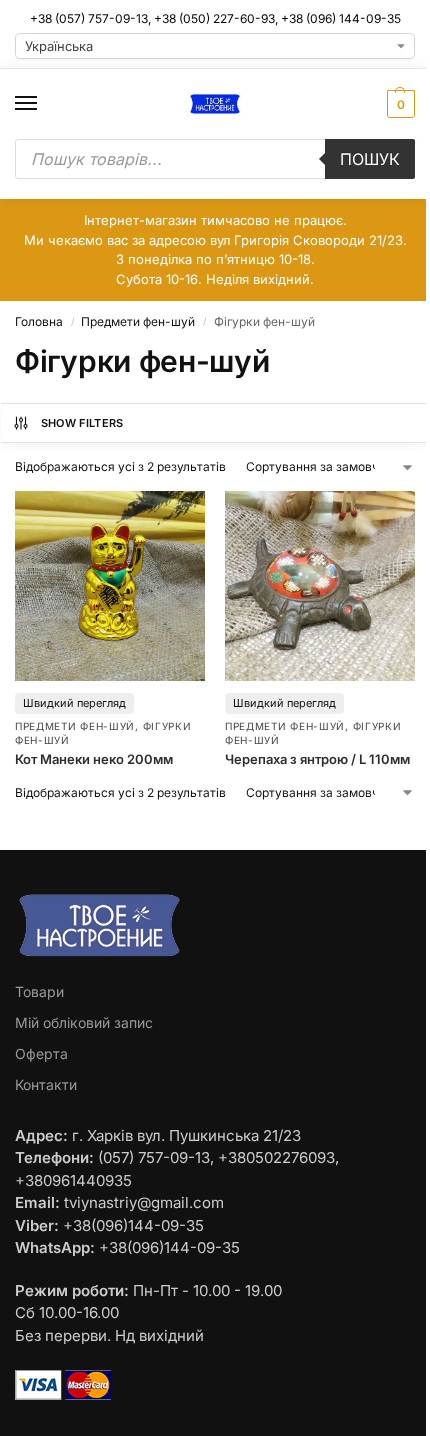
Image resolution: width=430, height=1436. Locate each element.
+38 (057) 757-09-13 (89, 18)
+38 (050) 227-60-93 (214, 18)
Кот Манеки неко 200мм (94, 759)
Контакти (46, 1084)
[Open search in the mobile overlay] (215, 159)
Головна (39, 321)
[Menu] (45, 104)
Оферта (41, 1053)
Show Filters (82, 423)
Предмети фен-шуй (138, 321)
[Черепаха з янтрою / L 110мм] (320, 586)
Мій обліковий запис (84, 1022)
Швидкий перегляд (74, 703)
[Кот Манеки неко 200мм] (110, 586)
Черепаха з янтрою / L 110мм (317, 759)
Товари (39, 991)
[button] (398, 104)
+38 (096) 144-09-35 (341, 18)
